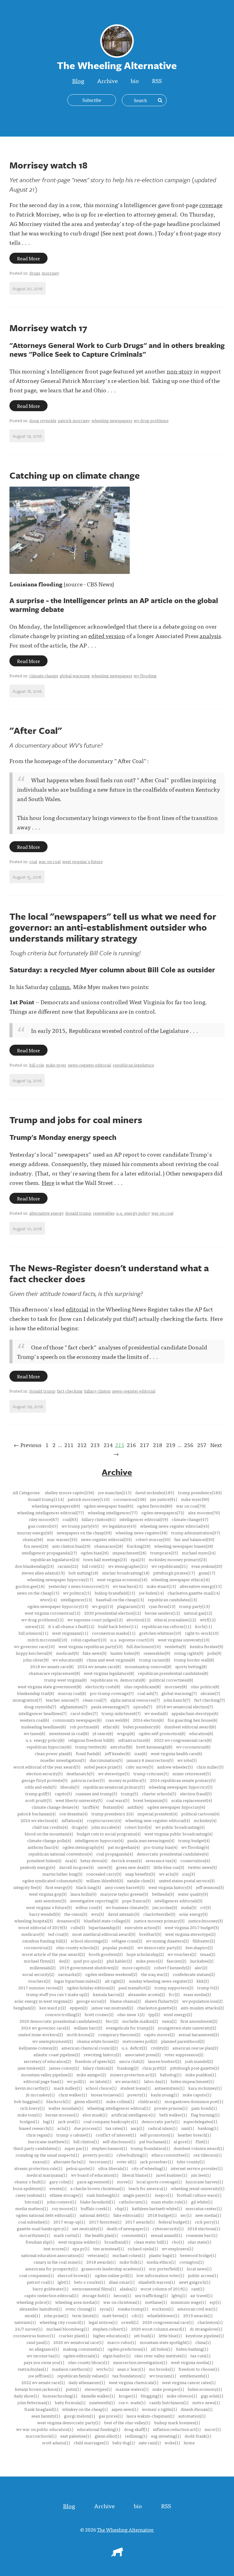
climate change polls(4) (49, 1840)
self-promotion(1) (157, 2135)
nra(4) (71, 1860)
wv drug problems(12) (42, 1620)
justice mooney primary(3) (159, 1921)
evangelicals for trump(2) (130, 2028)
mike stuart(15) (161, 1586)
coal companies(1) (36, 2275)
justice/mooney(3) (206, 1921)
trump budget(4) (194, 1840)
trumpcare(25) (164, 1553)
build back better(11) (118, 1626)
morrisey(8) (176, 1686)
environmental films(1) (94, 2289)
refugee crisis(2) (127, 1941)
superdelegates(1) (200, 2121)
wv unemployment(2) (53, 2041)
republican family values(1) (83, 2376)
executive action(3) (143, 1927)
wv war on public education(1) (45, 2429)
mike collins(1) (120, 2101)
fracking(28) (138, 1546)
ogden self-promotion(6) (162, 1733)
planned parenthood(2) (183, 2041)
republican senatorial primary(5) (114, 1787)
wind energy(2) (178, 2014)
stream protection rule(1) (38, 2168)
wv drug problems (151, 420)
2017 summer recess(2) (41, 1988)
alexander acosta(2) (146, 1994)
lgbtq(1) (179, 2295)
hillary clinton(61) (99, 1519)
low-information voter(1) (160, 2275)
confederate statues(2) (194, 1974)
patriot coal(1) (40, 2282)
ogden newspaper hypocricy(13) (58, 1606)
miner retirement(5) (191, 1773)
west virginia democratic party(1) (69, 2422)
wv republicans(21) (169, 1566)
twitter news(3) (202, 1867)
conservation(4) (195, 1860)
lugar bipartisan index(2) (78, 1981)
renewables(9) (157, 1653)
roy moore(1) (64, 2208)
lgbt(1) (64, 2282)
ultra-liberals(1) (113, 2168)
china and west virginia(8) (111, 1660)
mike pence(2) (149, 1961)
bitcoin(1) (34, 2202)
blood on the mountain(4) (49, 1834)
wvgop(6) (126, 1733)
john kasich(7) (177, 1700)
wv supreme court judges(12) (95, 1620)
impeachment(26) (129, 1553)
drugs (35, 273)
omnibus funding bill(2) (44, 1941)
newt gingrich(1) (195, 2282)
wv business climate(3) (127, 1907)
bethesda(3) (163, 1894)
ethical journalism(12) (175, 1620)
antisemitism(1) (169, 2088)
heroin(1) (122, 2295)
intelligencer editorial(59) (144, 1519)
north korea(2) (80, 2034)
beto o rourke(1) (89, 2282)
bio (135, 80)
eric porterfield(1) (166, 2269)
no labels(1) (100, 2081)
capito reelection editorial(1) (51, 2295)
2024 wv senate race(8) (99, 1666)
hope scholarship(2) (145, 1954)
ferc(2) (112, 2021)
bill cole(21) (93, 1566)
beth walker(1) (173, 2115)
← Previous (28, 1445)
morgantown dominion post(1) (194, 2101)
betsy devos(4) (94, 1860)
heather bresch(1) (194, 2135)
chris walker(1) (73, 2095)
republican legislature (133, 1065)
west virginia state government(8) (50, 1686)
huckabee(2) (202, 1961)
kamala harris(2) (108, 1994)
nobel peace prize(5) (103, 1767)
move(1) (125, 2182)
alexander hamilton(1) (41, 2309)
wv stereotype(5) (114, 1773)
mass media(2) (197, 1994)
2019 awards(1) (198, 2315)
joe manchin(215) (115, 1492)
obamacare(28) (108, 1546)
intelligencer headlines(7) (43, 1713)
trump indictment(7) (121, 1713)
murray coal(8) (72, 1693)
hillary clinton (97, 1391)
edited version (107, 635)
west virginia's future (82, 861)
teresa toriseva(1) (107, 2095)
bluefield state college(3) (107, 1921)
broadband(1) (117, 2242)
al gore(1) (183, 2141)
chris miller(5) (210, 1767)
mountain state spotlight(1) (166, 2342)
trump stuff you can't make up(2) (58, 1994)
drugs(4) (80, 1827)
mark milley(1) (68, 2088)
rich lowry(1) (32, 2108)
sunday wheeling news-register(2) (161, 1981)
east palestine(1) (76, 2436)
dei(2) (64, 1961)
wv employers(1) (177, 2248)
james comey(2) (64, 2068)
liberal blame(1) (137, 2175)
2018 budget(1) (162, 2215)
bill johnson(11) (33, 1633)
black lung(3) (89, 1887)
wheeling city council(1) (62, 2322)
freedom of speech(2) (95, 2061)
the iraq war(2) (155, 1974)
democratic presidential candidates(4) (173, 1854)
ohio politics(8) (205, 1686)
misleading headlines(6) (43, 1727)
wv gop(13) (103, 1606)
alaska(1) (128, 2289)
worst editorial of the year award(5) (47, 1767)
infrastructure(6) (134, 1740)
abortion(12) (138, 1620)
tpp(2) (154, 2014)
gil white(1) (202, 2202)
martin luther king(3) (62, 1874)
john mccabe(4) (106, 1827)
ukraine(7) (210, 1693)
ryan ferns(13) (162, 1606)
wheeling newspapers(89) (56, 1506)
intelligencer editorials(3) (178, 1901)
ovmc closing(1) (81, 2309)
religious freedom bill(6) (91, 1740)
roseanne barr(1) (202, 2235)
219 (171, 1445)
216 (131, 1445)
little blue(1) (170, 2335)
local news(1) (199, 2269)
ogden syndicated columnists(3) (52, 1880)
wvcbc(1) (105, 2369)
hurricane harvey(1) (204, 2182)
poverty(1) (137, 2095)
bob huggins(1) (28, 2101)
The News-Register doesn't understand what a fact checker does (109, 1273)
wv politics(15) (77, 1593)
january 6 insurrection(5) (150, 1760)
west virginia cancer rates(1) (189, 2382)
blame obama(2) (125, 2001)
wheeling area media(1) (77, 2302)
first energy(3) (59, 1887)
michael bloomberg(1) (67, 2329)
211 (69, 1445)
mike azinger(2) (91, 2074)
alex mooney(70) (204, 1512)
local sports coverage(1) (159, 2182)
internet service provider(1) (197, 2168)
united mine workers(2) (41, 2034)
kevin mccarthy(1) (32, 2088)
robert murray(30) (153, 1539)
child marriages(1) (91, 2442)
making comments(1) (83, 2349)
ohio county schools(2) (77, 1947)
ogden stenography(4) (83, 1847)
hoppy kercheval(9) (34, 1653)
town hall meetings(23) (105, 1559)
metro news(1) (206, 2402)
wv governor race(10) (34, 1646)
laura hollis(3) (83, 1894)
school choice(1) (101, 2088)
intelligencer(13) (76, 1599)
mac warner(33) (62, 1539)
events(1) (58, 2188)
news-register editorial (90, 1065)
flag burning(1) (205, 2115)
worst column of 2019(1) (164, 2289)
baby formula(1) (70, 2402)
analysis (210, 635)
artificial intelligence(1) (133, 2115)
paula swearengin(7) (110, 1706)
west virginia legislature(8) (109, 1673)
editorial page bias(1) (43, 2081)
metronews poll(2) (140, 2041)
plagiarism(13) (131, 1606)
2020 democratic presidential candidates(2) (61, 2021)
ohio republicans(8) (142, 1686)
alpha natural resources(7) (135, 1700)
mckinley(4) (205, 1820)
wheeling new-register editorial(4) (158, 1820)
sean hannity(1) (46, 2416)
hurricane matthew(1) (49, 2141)
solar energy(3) (193, 1914)
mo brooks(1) (162, 2369)
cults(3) (78, 1927)
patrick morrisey (74, 420)
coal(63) (70, 1519)
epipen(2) (79, 2008)
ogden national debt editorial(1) (46, 2215)
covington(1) (191, 2262)
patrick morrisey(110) (89, 1499)
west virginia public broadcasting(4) (178, 1834)
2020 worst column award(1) (158, 2329)
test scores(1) (56, 2248)
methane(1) (156, 2302)
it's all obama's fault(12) (71, 1626)
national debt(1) (94, 2215)
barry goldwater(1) (50, 2289)
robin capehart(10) (89, 1640)
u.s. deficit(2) (134, 2048)
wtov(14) (48, 1599)
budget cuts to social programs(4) (109, 1834)
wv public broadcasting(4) (180, 1827)
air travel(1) (201, 2295)
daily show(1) (26, 2396)
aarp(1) (137, 2128)
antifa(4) (135, 1807)
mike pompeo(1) (168, 2389)
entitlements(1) (194, 2376)
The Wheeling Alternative (125, 2529)
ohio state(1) (199, 2242)
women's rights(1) (159, 2409)
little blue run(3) (169, 1867)
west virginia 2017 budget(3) (192, 1927)
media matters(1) (32, 2208)
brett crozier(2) (99, 2014)
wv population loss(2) (202, 2001)
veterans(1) (98, 2255)
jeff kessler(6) (118, 1753)
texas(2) (208, 1954)
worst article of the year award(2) (53, 1954)
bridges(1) (29, 2121)
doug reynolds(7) (40, 1706)
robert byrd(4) (138, 1827)
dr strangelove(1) (206, 2329)
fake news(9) (94, 1653)
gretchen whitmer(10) (160, 1633)
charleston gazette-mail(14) (194, 1593)
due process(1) (88, 2128)
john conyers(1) (62, 2202)
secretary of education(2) (47, 2061)
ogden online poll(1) (114, 2275)
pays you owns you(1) (44, 2362)
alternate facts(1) (69, 2161)
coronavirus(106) (130, 1499)
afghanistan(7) (74, 1706)
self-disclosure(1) (119, 2141)
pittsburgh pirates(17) (174, 1573)
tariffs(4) (91, 1807)
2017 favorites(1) (105, 2222)
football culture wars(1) (199, 2195)
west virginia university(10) (184, 1640)
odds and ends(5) (41, 1787)
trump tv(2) (208, 1988)
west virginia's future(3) (49, 1907)
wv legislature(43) (119, 1526)
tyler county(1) (191, 2161)
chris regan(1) (39, 2135)
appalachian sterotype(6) (195, 1713)
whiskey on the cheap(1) (85, 2409)
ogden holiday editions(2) (91, 1988)
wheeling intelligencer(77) (113, 1512)
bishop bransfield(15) (115, 1593)
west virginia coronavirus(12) (52, 1613)
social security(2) (38, 1974)
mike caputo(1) (197, 2095)
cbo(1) (178, 2242)
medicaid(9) (67, 1653)
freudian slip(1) (40, 2242)
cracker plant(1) (74, 2335)
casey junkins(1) (31, 2195)
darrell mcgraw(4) (76, 1867)
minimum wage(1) (188, 2302)
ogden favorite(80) (155, 1506)
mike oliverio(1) (182, 2396)
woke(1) (172, 2442)
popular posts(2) (118, 1947)
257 (202, 1445)
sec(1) (186, 2215)
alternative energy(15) (201, 1586)
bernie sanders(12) (162, 1613)
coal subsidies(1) (34, 2222)
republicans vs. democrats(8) (118, 1680)
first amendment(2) (199, 2021)
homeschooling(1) (60, 2396)
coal (33, 861)
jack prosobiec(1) (156, 2161)
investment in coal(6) (69, 1733)
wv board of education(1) (95, 2175)
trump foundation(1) (150, 2148)
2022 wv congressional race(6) (183, 1740)
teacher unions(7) (62, 1700)
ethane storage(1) (66, 2195)
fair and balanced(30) (194, 1539)
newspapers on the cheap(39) (84, 1533)
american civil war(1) (197, 2309)
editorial (77, 1309)
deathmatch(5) (80, 1773)
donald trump (78, 1213)
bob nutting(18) (83, 1573)
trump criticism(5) (151, 1773)
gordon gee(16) (30, 1586)
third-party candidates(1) (37, 2148)
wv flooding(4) (195, 1847)
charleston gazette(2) (157, 2008)
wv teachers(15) (128, 1586)
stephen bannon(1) (109, 2148)
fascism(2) (176, 1961)
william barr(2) (88, 2028)
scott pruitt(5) (38, 1800)
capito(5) (63, 1793)
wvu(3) (97, 1914)
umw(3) (105, 1867)
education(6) (201, 1733)
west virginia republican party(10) (90, 1646)
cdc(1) (137, 2315)
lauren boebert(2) (165, 2061)
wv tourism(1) (163, 2376)
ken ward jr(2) (53, 2008)
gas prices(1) (111, 2416)
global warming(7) (179, 1693)
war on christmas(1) (122, 2302)
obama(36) (33, 1539)
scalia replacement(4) (191, 1800)
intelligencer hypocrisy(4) (99, 1840)
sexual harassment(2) (199, 2034)
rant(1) (198, 2289)
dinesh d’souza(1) (197, 2409)
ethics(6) (111, 1727)
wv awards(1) (128, 2081)
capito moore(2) (159, 2034)
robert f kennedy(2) (172, 1967)
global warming (75, 675)
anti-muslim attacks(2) (202, 2008)
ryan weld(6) (117, 1720)
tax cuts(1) (200, 2356)
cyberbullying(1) (132, 2155)
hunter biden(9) (125, 1653)
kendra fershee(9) (206, 1646)
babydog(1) (171, 2074)
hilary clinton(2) (98, 2068)
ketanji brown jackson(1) (38, 2389)
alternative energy (46, 1213)
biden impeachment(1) (192, 2081)
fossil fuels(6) (88, 1753)
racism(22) (68, 1566)
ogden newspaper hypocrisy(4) (176, 1807)
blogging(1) (152, 2396)
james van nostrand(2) (112, 2008)
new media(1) (208, 2215)
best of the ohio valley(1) (127, 2422)
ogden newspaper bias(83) (108, 1506)
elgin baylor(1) (117, 2356)
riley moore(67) (44, 1519)
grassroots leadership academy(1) (113, 2269)
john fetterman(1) (34, 2402)
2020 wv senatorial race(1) (78, 2342)
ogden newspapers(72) (163, 1512)
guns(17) (207, 1573)
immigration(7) (27, 1700)
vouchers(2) (39, 1981)
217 (144, 1445)
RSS (157, 80)
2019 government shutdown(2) (89, 1967)
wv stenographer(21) (128, 1566)
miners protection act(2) (133, 2074)
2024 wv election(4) (39, 1820)
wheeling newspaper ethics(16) (180, 1579)
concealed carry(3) (104, 1874)
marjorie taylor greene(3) (124, 1894)
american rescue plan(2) (195, 2048)
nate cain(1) (150, 2442)
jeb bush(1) (144, 2335)
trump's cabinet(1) (74, 2135)
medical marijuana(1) (47, 2175)
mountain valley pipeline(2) (47, 2074)
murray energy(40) (35, 1533)
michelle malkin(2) (140, 2021)
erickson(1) (163, 2309)
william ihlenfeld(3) (105, 1880)
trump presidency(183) (200, 1492)
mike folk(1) (131, 2262)
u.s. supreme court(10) (132, 1640)
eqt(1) (215, 2302)
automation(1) (192, 2416)
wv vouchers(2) (182, 1954)
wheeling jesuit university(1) (198, 2188)
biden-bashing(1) (192, 2349)
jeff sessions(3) (210, 1887)
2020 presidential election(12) (112, 1613)
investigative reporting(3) (94, 1901)
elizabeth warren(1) (157, 2282)
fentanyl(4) (113, 1807)
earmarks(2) (70, 1974)
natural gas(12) (198, 1613)
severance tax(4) (161, 1860)
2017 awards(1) (140, 2222)
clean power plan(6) (53, 1753)
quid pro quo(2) (88, 1961)
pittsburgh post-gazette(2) (195, 2068)
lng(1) (48, 2121)
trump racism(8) (154, 1660)
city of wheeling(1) (149, 2168)
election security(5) (44, 1773)
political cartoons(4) (200, 1814)
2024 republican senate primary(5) (183, 1780)
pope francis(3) (136, 1901)
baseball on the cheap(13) (120, 1599)
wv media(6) (156, 1713)
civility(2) (160, 2048)
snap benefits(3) (140, 1874)
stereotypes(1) (98, 2389)
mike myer (56, 1065)
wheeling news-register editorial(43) (175, 1526)
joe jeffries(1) (41, 2376)
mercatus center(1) (204, 2208)
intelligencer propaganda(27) (49, 1553)
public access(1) (203, 2275)
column (60, 986)
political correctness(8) (171, 1680)
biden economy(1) (205, 2389)
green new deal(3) (133, 1867)
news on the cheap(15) (38, 1593)
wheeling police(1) (34, 2302)
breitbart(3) (150, 1934)
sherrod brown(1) (74, 2275)
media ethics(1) (161, 2262)
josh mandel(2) (199, 2061)
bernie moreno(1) (62, 2115)
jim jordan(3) (165, 1907)
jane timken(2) (31, 2068)
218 (158, 1445)
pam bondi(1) (204, 2108)
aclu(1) (64, 2128)
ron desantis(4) (73, 1814)
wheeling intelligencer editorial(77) (50, 1512)
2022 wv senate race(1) (43, 2382)
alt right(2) (115, 1981)
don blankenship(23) (34, 1566)
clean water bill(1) (151, 2242)
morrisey (50, 273)
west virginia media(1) (192, 2362)
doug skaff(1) (136, 2429)
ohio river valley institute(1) (160, 2356)
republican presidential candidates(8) (173, 1673)
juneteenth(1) (102, 2402)
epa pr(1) (81, 2248)
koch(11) (203, 1626)
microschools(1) (41, 2436)
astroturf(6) (121, 1747)
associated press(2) (143, 2054)
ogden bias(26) (95, 1553)
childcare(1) (149, 2101)
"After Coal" (36, 730)
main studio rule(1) (169, 2202)
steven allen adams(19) (43, 1573)
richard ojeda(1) (143, 2248)
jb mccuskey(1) (40, 2095)
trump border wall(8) (194, 1660)
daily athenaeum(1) (87, 2382)
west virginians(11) (70, 1633)
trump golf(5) (38, 1793)
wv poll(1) (76, 2081)
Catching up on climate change (75, 475)
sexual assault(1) (166, 2235)
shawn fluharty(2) (161, 2001)
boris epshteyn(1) (29, 2188)
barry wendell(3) (45, 1914)
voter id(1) (126, 2161)
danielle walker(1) (98, 2396)
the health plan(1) (101, 2235)
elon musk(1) (95, 2115)
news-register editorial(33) (106, 1539)
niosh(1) (32, 2315)
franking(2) (128, 2068)
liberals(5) (70, 1787)
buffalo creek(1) (96, 2208)
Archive (107, 80)
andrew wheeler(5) (175, 1767)
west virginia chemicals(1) (133, 2382)
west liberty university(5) (79, 1800)
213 (95, 1445)
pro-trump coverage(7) (112, 1693)
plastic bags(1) (163, 2255)
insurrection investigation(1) (140, 2362)
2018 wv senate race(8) (52, 1666)
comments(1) (134, 2235)
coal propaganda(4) (115, 1854)
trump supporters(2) (174, 1988)
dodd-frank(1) (198, 2436)
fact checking (70, 1391)
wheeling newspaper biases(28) (184, 1546)
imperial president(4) (157, 1814)
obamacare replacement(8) (54, 1673)
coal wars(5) (118, 1800)
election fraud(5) (196, 1793)
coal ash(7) (147, 1693)
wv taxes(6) (34, 1733)
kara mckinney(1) (205, 2088)
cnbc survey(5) (140, 1767)
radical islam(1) (163, 2128)
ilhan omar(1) (122, 2282)
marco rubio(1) (122, 2342)
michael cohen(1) (129, 2255)
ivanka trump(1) (133, 2309)
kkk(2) (203, 1981)
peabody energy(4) (38, 1867)
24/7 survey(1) (29, 2329)
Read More (28, 258)
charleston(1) (210, 2322)
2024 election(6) (148, 1720)
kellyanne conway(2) (38, 2048)
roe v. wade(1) (132, 2402)
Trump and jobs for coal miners (76, 1120)
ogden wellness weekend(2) (111, 1974)
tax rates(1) (116, 2128)
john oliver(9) (36, 1660)
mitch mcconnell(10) (47, 1640)
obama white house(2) (98, 2041)
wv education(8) (67, 1660)
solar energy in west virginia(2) (43, 2001)
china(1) (203, 2342)
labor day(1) (155, 2081)
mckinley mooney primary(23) (178, 1559)
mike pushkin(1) (201, 2074)
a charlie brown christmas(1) (97, 2188)
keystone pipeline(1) (205, 2335)
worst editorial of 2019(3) (43, 1927)
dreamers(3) (68, 1921)
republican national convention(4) (60, 1854)
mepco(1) (164, 2195)
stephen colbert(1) (110, 2329)
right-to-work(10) (202, 1633)
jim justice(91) (163, 1499)
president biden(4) (44, 1860)
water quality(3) (193, 1894)
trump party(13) (194, 1606)
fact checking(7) (209, 1700)
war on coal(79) (191, 1506)
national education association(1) (52, 2255)
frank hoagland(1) (41, 2409)
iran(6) (141, 1753)
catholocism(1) (133, 2202)
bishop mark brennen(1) (177, 2422)
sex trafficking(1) (151, 2295)
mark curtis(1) (67, 2235)
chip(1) (121, 2208)
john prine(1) (56, 2315)
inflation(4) (72, 1820)
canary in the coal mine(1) (58, 2262)
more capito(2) (136, 1967)
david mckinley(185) (155, 1492)
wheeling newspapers (112, 420)
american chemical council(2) (90, 2048)
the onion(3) (76, 1914)
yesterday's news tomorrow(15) (79, 1586)
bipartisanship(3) (105, 1927)
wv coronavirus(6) (193, 1747)
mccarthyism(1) (35, 2235)
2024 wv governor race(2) (45, 2028)
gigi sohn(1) (212, 2396)
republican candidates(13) (172, 1599)
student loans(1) (135, 2088)
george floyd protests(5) (44, 1780)
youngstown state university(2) (187, 2028)
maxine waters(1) (132, 2389)
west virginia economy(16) (122, 1579)
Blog (78, 80)
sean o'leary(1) (131, 2369)
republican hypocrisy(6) (49, 1747)
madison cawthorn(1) (72, 2369)
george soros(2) (91, 2001)
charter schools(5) (159, 1793)
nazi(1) (188, 2128)
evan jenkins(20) (207, 1566)
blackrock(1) (58, 2101)
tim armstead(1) (108, 2248)
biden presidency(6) (142, 1727)
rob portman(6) (84, 1727)
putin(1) (73, 2389)
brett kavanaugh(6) (154, 1747)
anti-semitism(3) (50, 1901)
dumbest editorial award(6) (190, 1727)
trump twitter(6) (91, 1747)
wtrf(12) (208, 1620)
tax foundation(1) (129, 2376)
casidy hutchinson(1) (169, 2402)
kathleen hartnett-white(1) (157, 2208)
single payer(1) (137, 2195)
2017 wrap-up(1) (69, 2222)
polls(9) (214, 1653)
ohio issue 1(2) (131, 2014)
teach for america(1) (148, 2188)
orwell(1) (130, 2322)
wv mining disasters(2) (167, 1941)
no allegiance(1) (44, 2349)
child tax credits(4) (50, 1827)
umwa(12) (35, 1626)
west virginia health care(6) (176, 1753)
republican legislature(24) (55, 1559)
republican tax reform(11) (166, 1626)
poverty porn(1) (98, 2155)
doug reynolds (43, 420)
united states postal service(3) (187, 1880)
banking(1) (208, 2128)
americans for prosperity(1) (51, 2269)
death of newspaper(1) (128, 2228)
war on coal (50, 861)
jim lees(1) (201, 2175)
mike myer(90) (195, 1499)
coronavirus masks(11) (114, 1633)
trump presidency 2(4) (112, 1814)
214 (108, 1445)
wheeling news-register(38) (141, 1533)
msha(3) (189, 1907)
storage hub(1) (96, 2295)
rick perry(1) (207, 2222)
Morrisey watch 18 (48, 165)
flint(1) (202, 2141)
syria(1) (107, 2309)
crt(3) (205, 1907)
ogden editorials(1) (81, 2356)
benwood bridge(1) (198, 2255)
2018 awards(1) (101, 2262)
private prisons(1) (171, 2108)
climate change (44, 675)
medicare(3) (33, 1934)
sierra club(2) (132, 2061)
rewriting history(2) (102, 2054)
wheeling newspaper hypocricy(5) (181, 1787)
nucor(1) (213, 2429)
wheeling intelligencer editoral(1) (119, 2108)
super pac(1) (76, 2148)
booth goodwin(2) (106, 1954)
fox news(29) (36, 1546)
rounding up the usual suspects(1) (47, 2155)
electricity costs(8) (103, 1686)
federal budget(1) (175, 2222)
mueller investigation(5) (63, 1760)
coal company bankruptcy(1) (111, 2121)
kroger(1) (128, 2396)
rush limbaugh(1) (103, 2195)
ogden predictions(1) (127, 2349)
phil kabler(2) (119, 1961)
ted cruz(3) (58, 1934)
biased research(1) (36, 2128)
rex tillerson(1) (207, 2155)
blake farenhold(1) (97, 2202)
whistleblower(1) (163, 2315)
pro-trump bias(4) (160, 1847)
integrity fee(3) (27, 1887)
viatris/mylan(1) (33, 2369)
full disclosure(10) (144, 1646)
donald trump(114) (46, 1499)
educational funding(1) (99, 2429)
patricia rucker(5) (88, 1780)
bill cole (37, 1065)
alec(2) (201, 1967)
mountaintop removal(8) (148, 1666)
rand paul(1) (38, 2342)
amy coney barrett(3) (125, 1887)
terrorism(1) (101, 2161)
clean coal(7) (94, 1700)
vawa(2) (169, 2021)
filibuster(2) (204, 1941)
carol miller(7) (84, 1713)
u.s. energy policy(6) (45, 1740)
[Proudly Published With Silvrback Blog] (117, 2554)
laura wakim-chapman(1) (150, 2416)
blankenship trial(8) (35, 1693)
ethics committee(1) (170, 2155)
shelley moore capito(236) (69, 1492)
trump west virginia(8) (65, 1680)
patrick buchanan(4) (36, 1814)
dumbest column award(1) (199, 2148)
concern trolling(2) (63, 2014)
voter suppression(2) (184, 2054)
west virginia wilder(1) (79, 2242)
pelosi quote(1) (80, 2168)
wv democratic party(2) (160, 1947)
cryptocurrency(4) (104, 1820)
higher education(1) (112, 2335)
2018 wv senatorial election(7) (184, 1706)
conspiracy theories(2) (119, 2034)
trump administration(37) (196, 1533)
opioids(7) (143, 1706)
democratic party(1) (161, 2121)
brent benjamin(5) (150, 1800)
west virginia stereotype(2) (190, 1934)
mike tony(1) (29, 2115)
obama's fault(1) (30, 2182)
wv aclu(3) (169, 1874)
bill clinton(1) (86, 2141)
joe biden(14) (151, 1593)
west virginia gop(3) (48, 1894)
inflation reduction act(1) (177, 2429)
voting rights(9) (189, 1653)
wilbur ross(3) (89, 1907)
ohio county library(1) (89, 2362)
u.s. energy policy (133, 1213)
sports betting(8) (191, 1666)
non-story (180, 371)
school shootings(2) (89, 1941)
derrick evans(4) (126, 1860)
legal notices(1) (103, 2322)
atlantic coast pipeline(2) (57, 2054)
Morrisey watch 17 (48, 328)
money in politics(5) (127, 1780)
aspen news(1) (125, 2409)
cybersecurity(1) (168, 2228)
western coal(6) (34, 1720)
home (189, 2442)
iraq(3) (188, 1874)
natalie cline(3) (141, 1880)
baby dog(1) (124, 2442)
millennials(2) (43, 1967)
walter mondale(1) (66, 2108)
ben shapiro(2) (199, 1947)
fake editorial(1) (128, 2215)
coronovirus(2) (38, 1947)
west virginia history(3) (170, 1887)
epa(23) (138, 1559)
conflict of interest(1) (116, 2135)
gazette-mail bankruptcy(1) (43, 2228)
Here (48, 1182)
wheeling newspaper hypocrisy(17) (60, 1579)
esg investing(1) (166, 2436)
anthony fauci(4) (43, 1847)
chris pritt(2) (154, 2068)
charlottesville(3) (159, 1914)
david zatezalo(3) (124, 1914)
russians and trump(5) (96, 1793)
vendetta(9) (175, 1646)
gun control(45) (43, 1526)
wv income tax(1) (43, 2356)
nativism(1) (25, 2322)
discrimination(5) (106, 1760)
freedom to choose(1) (199, 2369)
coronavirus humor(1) (34, 2335)
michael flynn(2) (39, 1961)
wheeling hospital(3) (34, 1921)
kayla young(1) (165, 2095)
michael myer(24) (199, 1553)
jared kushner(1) (172, 2175)
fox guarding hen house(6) (192, 1720)
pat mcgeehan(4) (124, 1847)
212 (82, 1445)
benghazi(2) (24, 2008)
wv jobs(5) (187, 1760)
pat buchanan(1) (154, 2141)
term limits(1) (85, 2315)
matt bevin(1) (115, 2315)
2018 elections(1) (204, 2228)
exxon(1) (41, 2161)
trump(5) (129, 1793)
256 (189, 1445)
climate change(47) (190, 1519)
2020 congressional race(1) (168, 2322)
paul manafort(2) (135, 1988)
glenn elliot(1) (108, 2436)
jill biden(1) (161, 2349)
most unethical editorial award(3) (104, 1934)
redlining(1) (136, 2436)
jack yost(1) (69, 2121)
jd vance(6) (103, 1733)
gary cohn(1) (61, 2182)
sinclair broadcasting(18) (126, 1573)
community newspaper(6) (77, 1720)
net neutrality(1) (87, 2228)
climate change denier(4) (55, 1807)
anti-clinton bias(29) (71, 1546)
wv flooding (145, 675)
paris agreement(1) (95, 2182)
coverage (211, 205)
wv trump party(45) (80, 1526)
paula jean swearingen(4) (151, 1840)
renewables (104, 1213)
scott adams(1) (56, 2442)
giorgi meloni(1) (79, 2416)
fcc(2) (174, 1994)
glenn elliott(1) (88, 2101)
